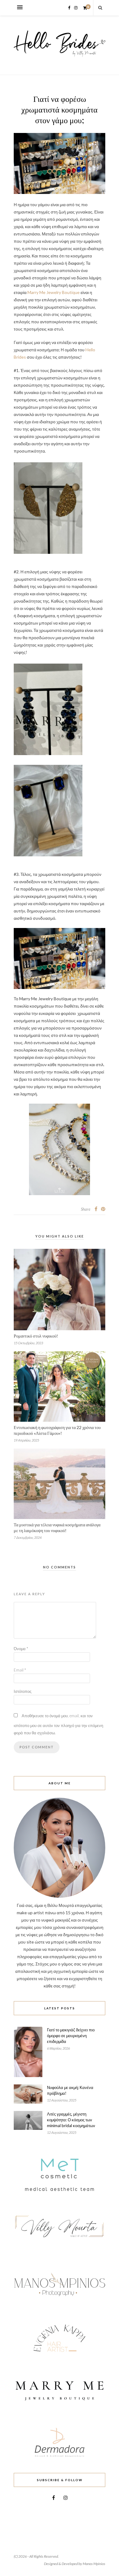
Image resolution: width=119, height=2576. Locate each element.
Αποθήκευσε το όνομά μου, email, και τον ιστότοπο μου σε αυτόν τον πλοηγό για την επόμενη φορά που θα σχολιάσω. (58, 1724)
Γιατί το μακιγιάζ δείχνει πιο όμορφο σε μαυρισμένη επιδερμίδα (71, 2036)
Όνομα (21, 1649)
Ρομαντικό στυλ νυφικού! (36, 1336)
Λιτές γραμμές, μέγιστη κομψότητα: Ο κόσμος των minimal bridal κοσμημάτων (71, 2120)
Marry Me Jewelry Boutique (54, 292)
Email (20, 1670)
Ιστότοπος (23, 1691)
